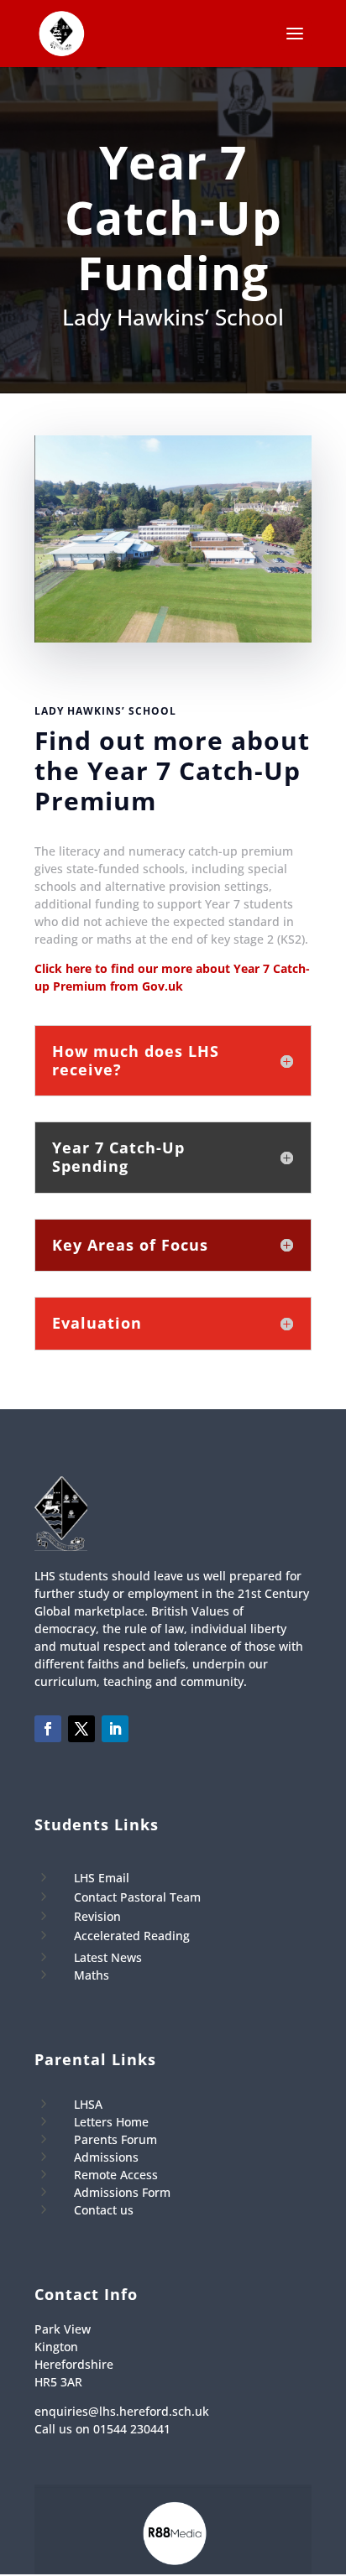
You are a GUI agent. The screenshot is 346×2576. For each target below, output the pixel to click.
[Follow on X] (81, 1729)
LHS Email (102, 1878)
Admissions (106, 2157)
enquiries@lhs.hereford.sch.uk (122, 2411)
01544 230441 (132, 2429)
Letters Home (111, 2122)
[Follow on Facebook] (48, 1729)
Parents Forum (115, 2139)
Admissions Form (122, 2192)
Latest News (108, 1957)
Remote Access (116, 2175)
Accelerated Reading (132, 1936)
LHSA (88, 2104)
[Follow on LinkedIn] (115, 1729)
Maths (92, 1975)
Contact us (104, 2210)
